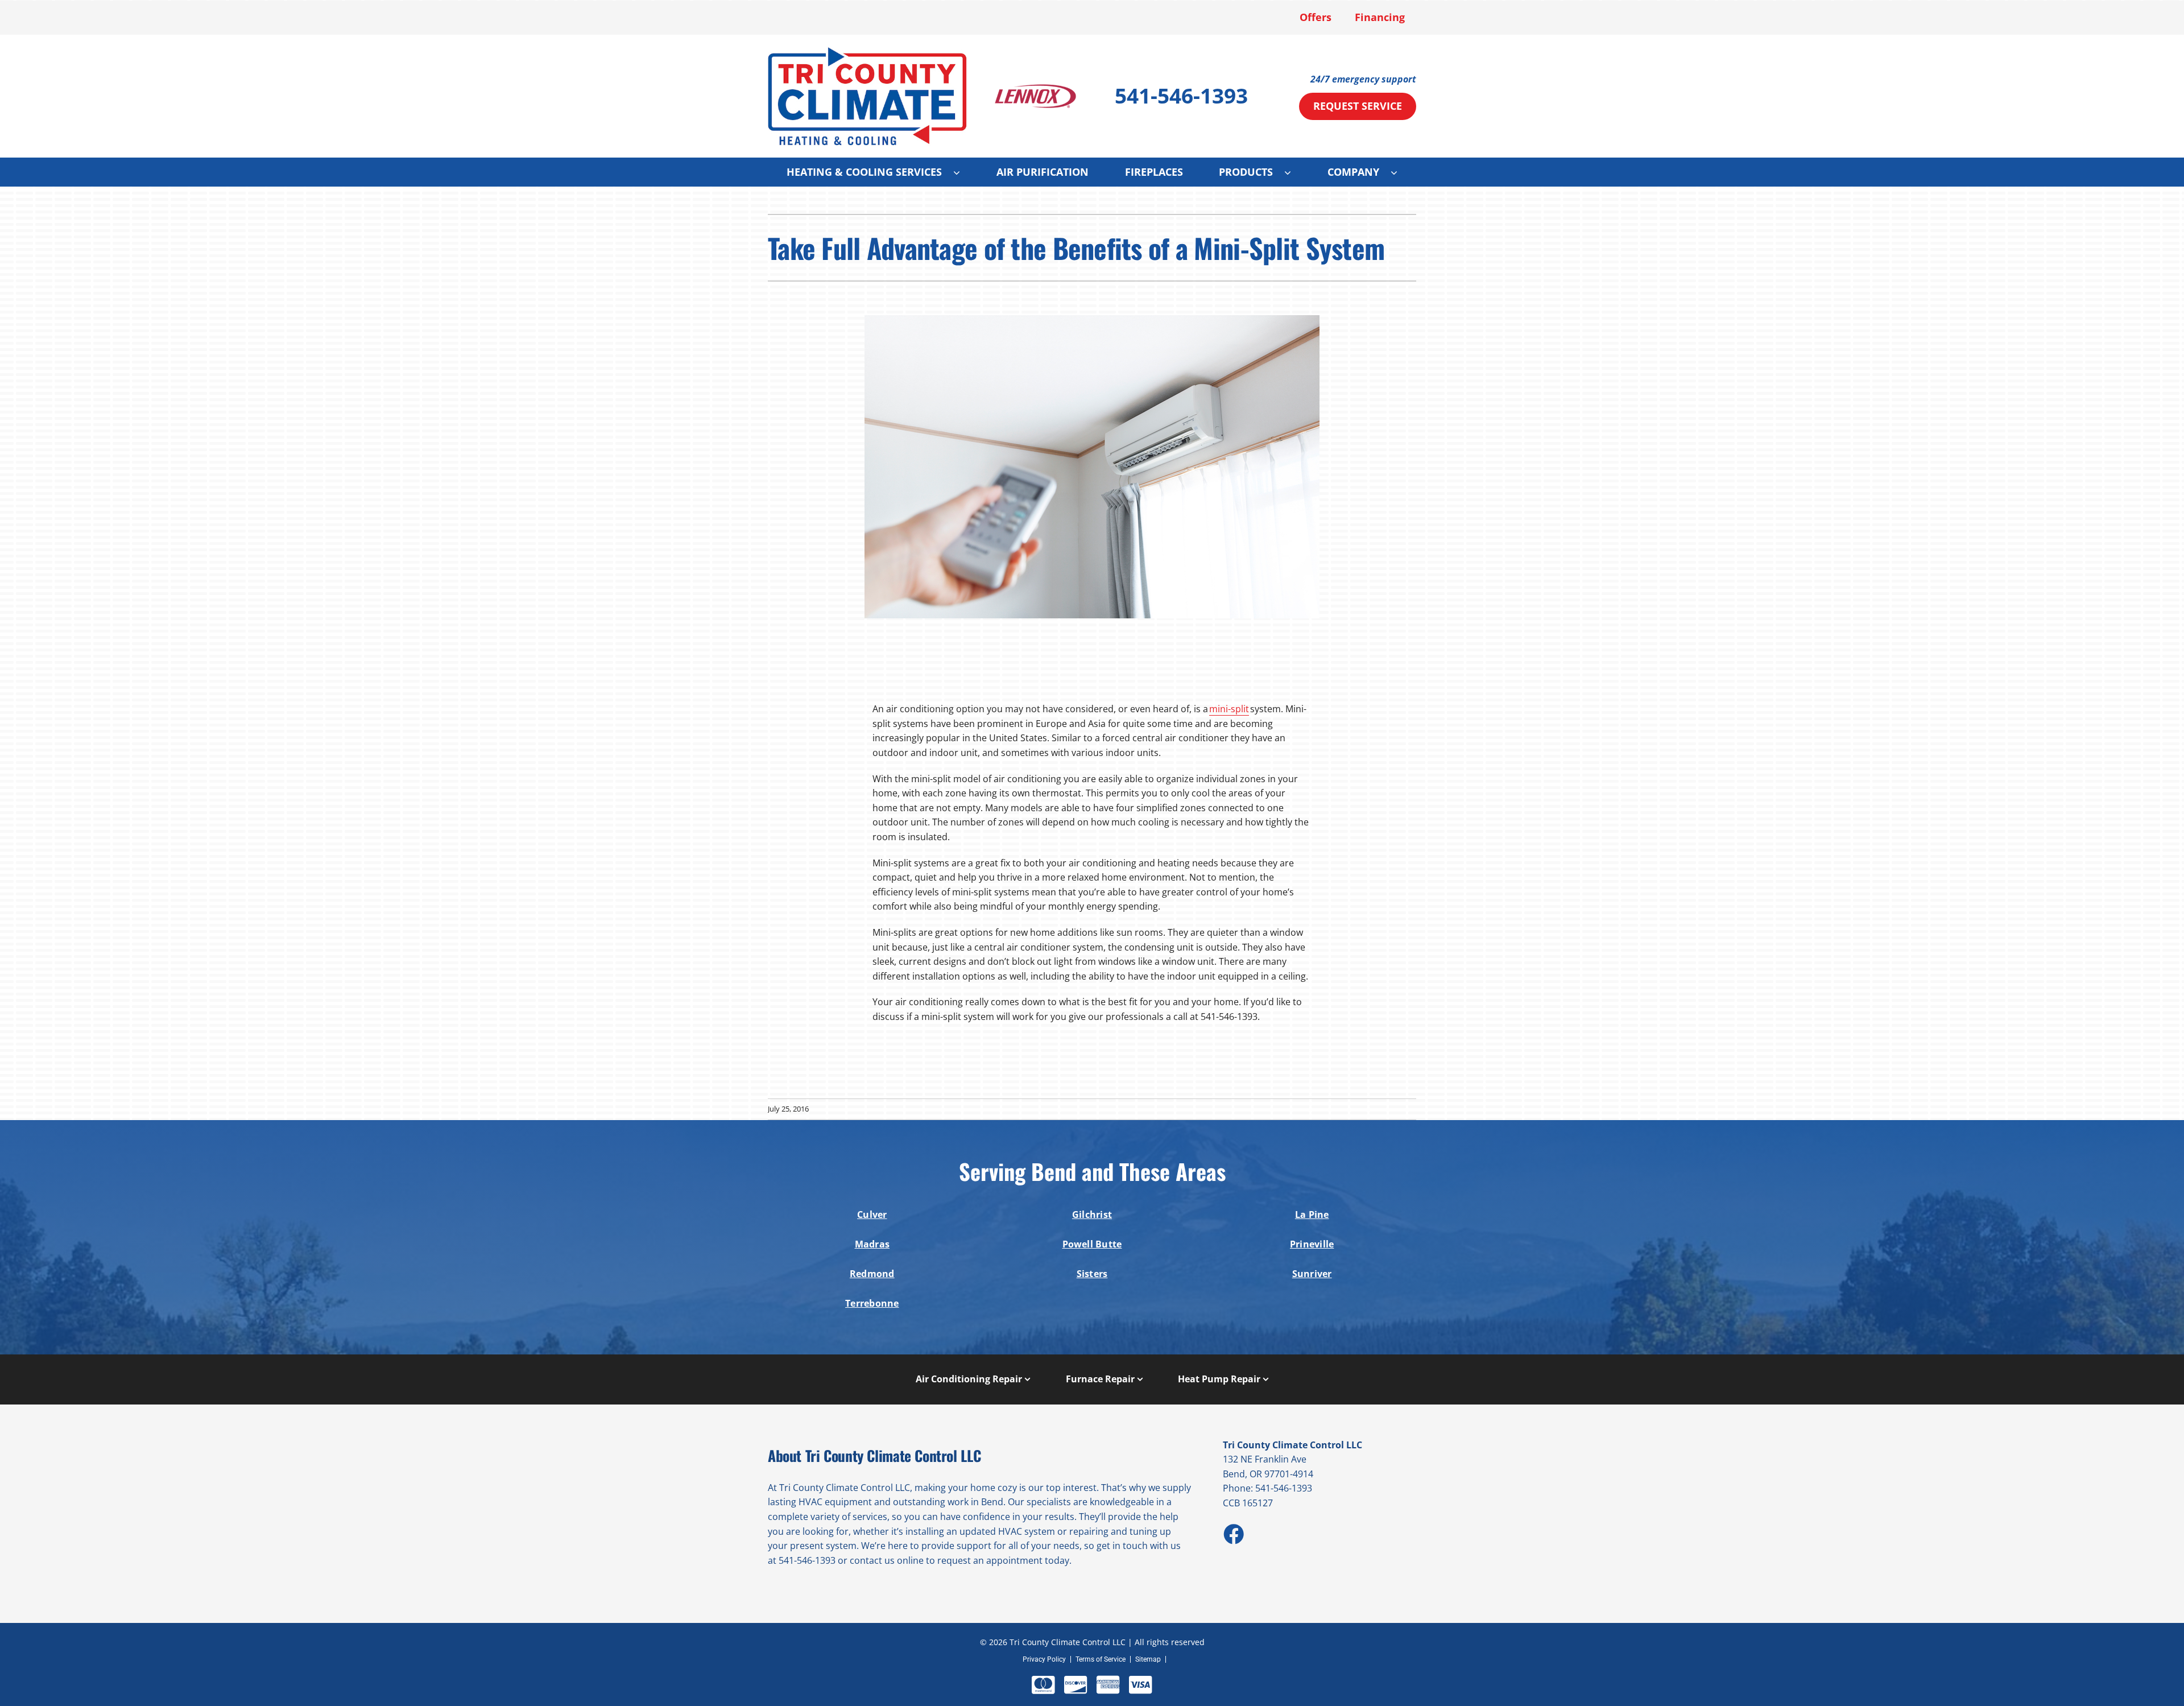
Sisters (1092, 1274)
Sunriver (1312, 1274)
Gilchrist (1092, 1215)
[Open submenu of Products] (1293, 172)
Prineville (1312, 1244)
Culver (872, 1215)
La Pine (1312, 1215)
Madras (872, 1244)
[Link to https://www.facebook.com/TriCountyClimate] (1233, 1534)
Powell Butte (1092, 1244)
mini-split (1229, 709)
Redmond (872, 1274)
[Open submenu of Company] (1400, 172)
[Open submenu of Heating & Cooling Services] (962, 172)
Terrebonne (872, 1303)
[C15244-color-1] (867, 51)
